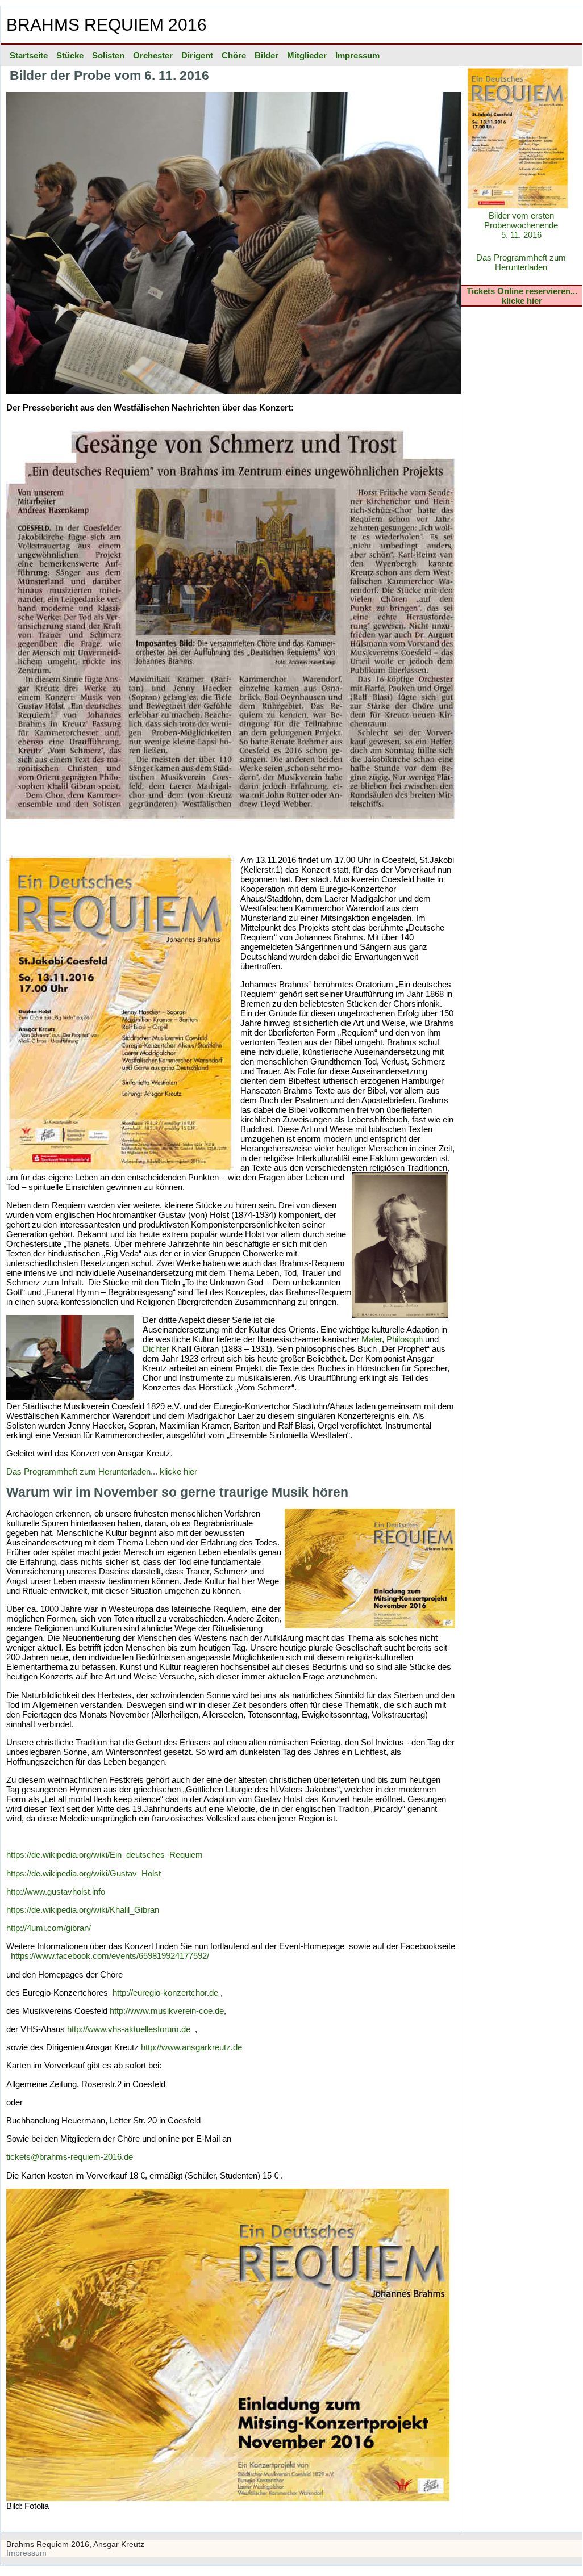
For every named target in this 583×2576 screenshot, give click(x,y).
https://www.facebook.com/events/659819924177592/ (110, 1956)
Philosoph (405, 1339)
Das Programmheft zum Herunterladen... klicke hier (102, 1471)
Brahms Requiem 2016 (107, 24)
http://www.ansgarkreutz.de (191, 2047)
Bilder (266, 55)
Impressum (357, 55)
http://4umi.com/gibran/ (49, 1928)
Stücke (70, 55)
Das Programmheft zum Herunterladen (521, 262)
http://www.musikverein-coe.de (167, 2011)
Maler (372, 1339)
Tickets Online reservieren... (522, 291)
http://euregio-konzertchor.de (164, 1993)
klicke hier (522, 301)
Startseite (29, 55)
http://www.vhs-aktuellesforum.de (129, 2029)
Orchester (153, 55)
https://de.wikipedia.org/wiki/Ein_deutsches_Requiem (105, 1855)
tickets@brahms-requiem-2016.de (70, 2157)
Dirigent (197, 55)
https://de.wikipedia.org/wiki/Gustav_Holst (84, 1873)
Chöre (234, 55)
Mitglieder (307, 55)
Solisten (108, 55)
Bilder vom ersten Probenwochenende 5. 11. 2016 (521, 225)
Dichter (156, 1349)
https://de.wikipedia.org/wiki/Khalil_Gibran (83, 1910)
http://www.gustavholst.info (56, 1892)
